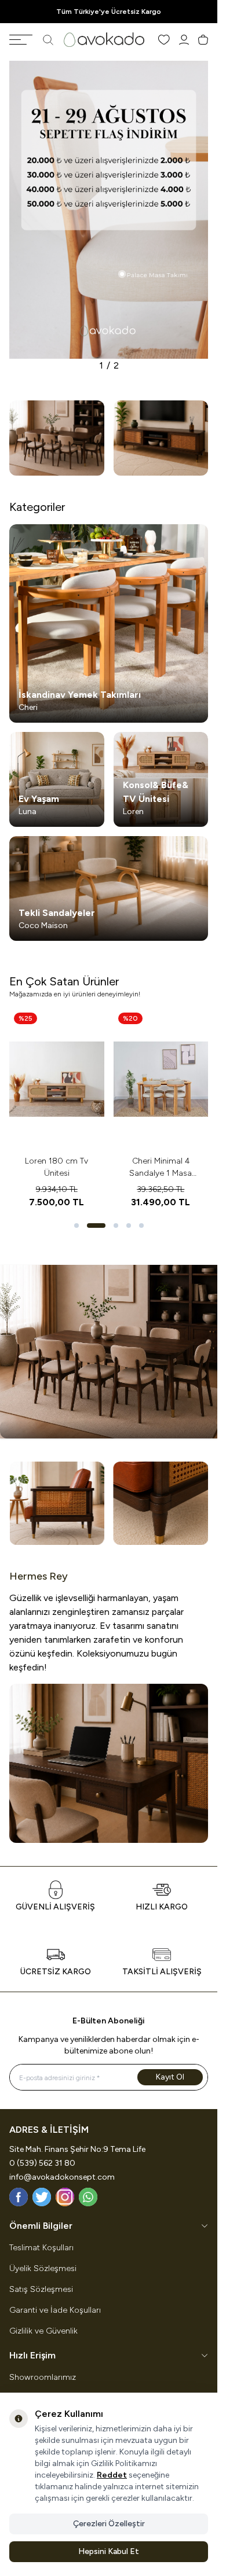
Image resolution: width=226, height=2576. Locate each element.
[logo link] (104, 40)
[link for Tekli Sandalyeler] (109, 889)
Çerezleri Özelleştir (109, 2524)
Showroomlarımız (43, 2377)
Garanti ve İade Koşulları (55, 2310)
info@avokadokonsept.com (62, 2177)
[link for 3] (161, 438)
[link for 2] (57, 438)
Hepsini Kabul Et (109, 2551)
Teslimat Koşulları (41, 2248)
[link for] (109, 210)
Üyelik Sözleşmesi (43, 2268)
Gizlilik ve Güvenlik (43, 2331)
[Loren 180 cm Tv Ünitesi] (57, 1079)
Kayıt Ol (170, 2077)
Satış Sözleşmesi (41, 2289)
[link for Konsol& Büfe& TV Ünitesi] (161, 779)
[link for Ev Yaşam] (57, 779)
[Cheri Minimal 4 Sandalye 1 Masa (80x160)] (161, 1079)
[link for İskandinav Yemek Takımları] (109, 623)
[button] (76, 1226)
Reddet (112, 2475)
